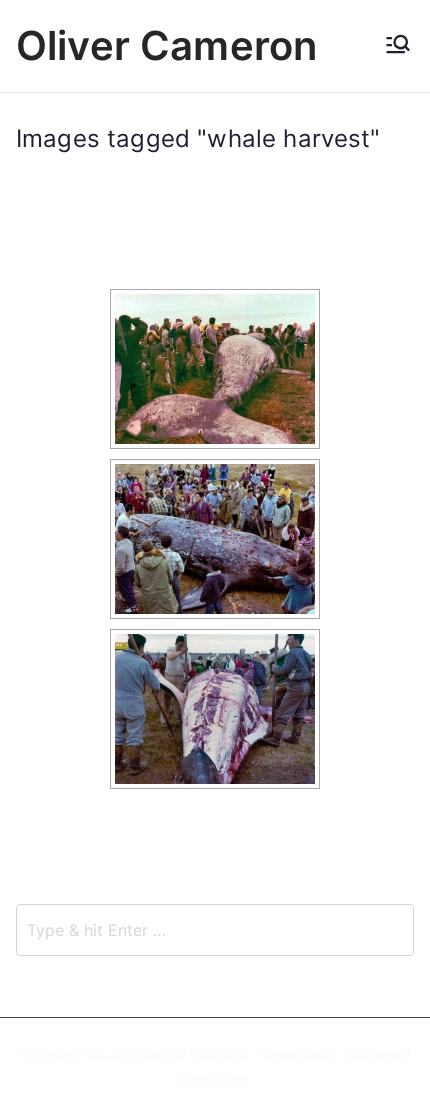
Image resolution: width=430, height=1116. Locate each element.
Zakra (361, 1054)
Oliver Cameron (166, 45)
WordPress (212, 1079)
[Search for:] (215, 930)
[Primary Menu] (398, 46)
